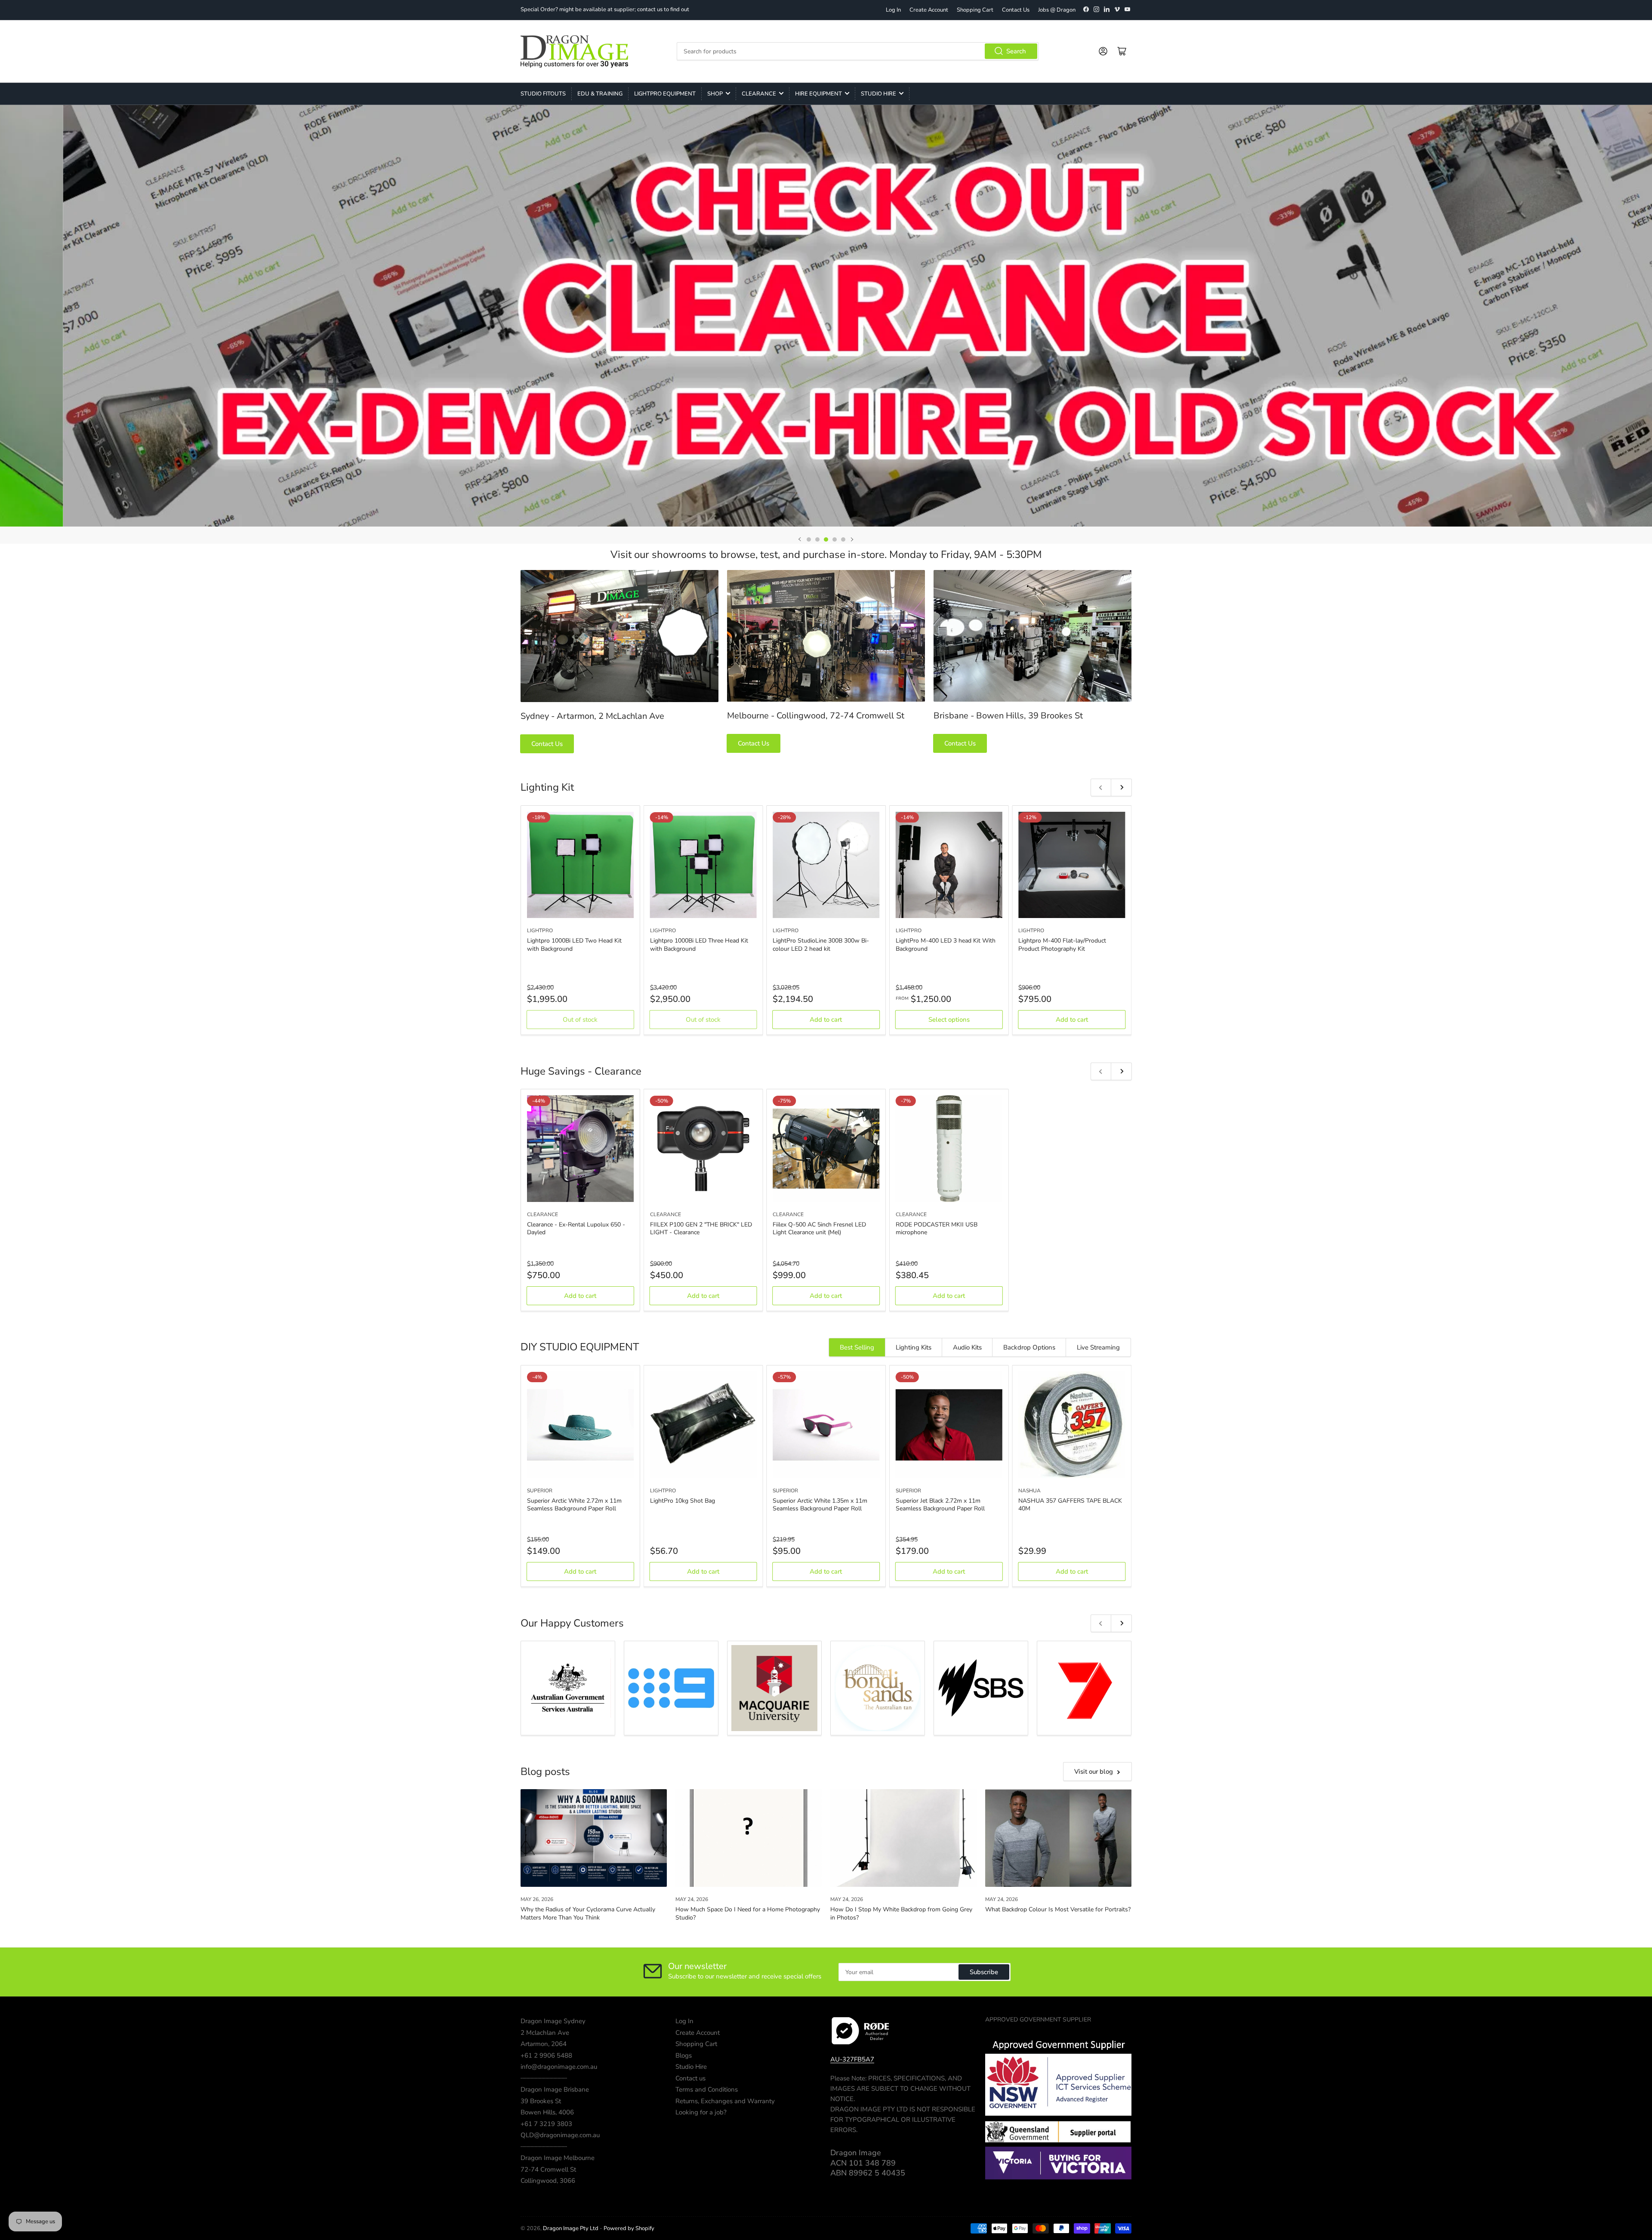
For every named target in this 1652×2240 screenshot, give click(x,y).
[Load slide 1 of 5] (809, 539)
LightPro (540, 931)
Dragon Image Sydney (553, 2021)
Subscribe (984, 1972)
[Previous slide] (800, 539)
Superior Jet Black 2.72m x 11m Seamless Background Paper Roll (940, 1505)
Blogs (684, 2055)
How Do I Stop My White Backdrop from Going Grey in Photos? (901, 1913)
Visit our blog (1094, 1772)
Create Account (929, 10)
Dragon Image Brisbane (555, 2089)
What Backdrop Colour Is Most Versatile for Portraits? (1058, 1909)
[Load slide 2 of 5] (817, 539)
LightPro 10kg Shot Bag (683, 1501)
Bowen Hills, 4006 (547, 2112)
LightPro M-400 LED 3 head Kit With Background (946, 944)
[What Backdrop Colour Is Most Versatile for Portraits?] (1058, 1838)
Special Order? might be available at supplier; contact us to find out (605, 9)
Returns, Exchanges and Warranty (725, 2101)
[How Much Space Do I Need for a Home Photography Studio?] (749, 1838)
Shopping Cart (975, 10)
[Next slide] (852, 539)
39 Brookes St (541, 2101)
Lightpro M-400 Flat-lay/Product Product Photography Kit (1062, 944)
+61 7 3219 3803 (546, 2124)
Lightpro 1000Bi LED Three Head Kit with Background (699, 944)
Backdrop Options (1029, 1347)
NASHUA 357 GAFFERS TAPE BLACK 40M (1070, 1505)
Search (1016, 51)
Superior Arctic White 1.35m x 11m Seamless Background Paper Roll (820, 1505)
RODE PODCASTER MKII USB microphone (937, 1228)
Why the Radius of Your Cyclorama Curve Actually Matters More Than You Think (588, 1913)
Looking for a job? (701, 2112)
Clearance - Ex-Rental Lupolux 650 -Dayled (576, 1228)
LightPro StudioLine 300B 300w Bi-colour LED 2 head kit (821, 944)
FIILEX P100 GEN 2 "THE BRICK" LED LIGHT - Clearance (701, 1228)
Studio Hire (878, 94)
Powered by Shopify (629, 2228)
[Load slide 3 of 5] (826, 539)
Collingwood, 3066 (548, 2181)
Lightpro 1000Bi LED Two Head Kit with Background (574, 944)
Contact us (690, 2078)
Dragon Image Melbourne (558, 2158)
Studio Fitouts (543, 94)
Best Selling (857, 1347)
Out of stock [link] (580, 1020)
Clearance (759, 94)
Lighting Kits (914, 1347)
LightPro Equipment (665, 94)
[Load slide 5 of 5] (843, 539)
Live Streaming (1098, 1347)
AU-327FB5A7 (852, 2059)
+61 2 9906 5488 (546, 2055)
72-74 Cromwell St (548, 2169)
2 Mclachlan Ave (545, 2033)
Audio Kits (967, 1347)
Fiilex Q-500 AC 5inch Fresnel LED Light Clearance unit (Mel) (819, 1228)
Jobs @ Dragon (1057, 10)
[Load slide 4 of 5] (835, 539)
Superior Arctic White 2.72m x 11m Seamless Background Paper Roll (574, 1505)
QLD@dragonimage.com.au (560, 2135)
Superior (540, 1491)
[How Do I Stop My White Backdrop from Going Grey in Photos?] (903, 1838)
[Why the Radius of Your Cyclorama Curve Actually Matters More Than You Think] (594, 1838)
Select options (949, 1020)
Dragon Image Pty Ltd (571, 2228)
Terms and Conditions (707, 2089)
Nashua (1029, 1491)
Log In (893, 10)
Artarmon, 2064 (544, 2044)
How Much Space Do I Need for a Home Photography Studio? (748, 1913)
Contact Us (1016, 10)
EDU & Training (600, 94)
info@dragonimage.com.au (559, 2067)
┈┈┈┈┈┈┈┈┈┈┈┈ (544, 2078)
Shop (715, 94)
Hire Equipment (818, 94)
